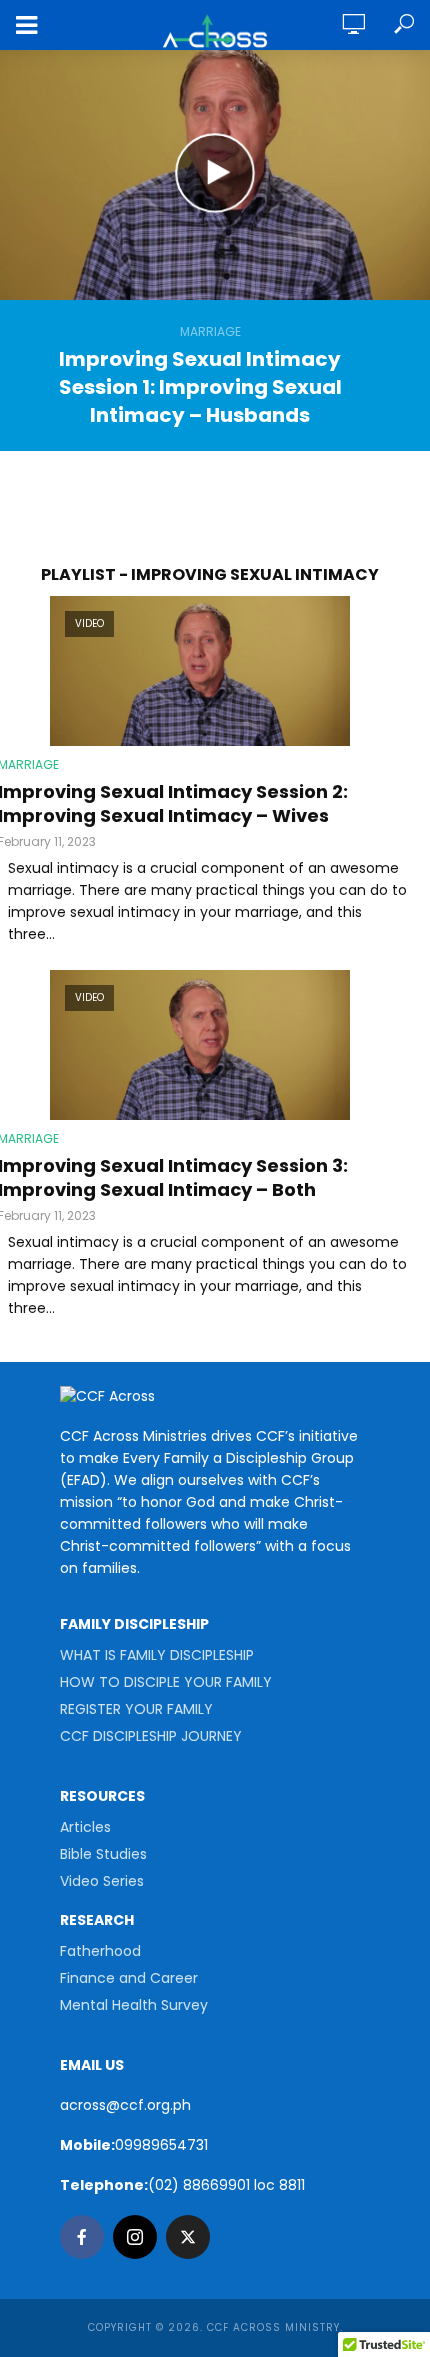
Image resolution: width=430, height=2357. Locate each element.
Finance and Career (129, 1978)
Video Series (102, 1881)
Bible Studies (103, 1854)
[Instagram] (135, 2237)
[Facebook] (82, 2237)
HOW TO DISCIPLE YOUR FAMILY (166, 1682)
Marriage (210, 331)
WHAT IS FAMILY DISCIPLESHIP (157, 1655)
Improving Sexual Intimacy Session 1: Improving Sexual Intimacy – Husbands (200, 387)
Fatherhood (100, 1951)
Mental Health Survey (134, 2005)
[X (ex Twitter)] (188, 2237)
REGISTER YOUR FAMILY (136, 1709)
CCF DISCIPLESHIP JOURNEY (151, 1736)
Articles (85, 1827)
